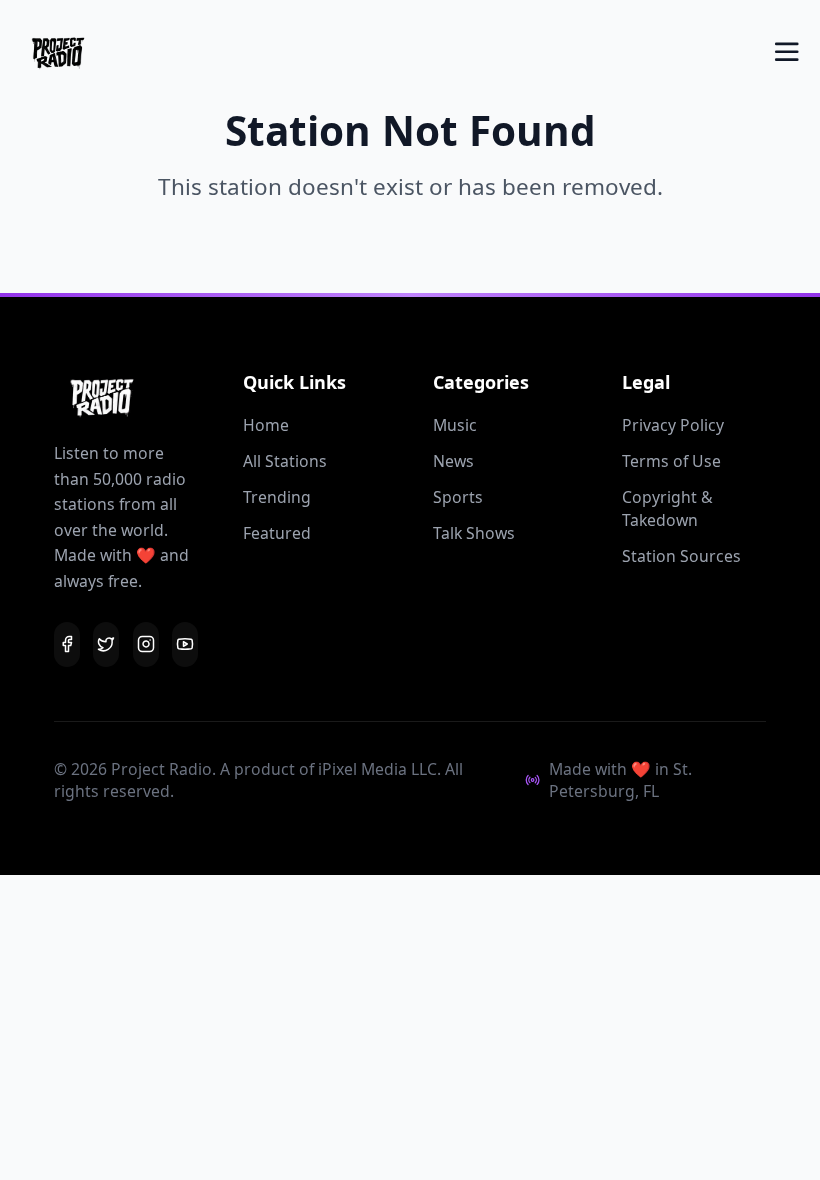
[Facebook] (67, 644)
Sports (458, 497)
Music (455, 425)
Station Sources (681, 556)
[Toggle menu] (787, 52)
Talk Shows (474, 533)
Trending (277, 497)
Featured (277, 533)
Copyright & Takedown (667, 508)
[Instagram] (146, 644)
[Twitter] (106, 644)
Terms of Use (671, 461)
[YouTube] (185, 644)
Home (266, 425)
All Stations (285, 461)
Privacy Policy (673, 425)
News (453, 461)
